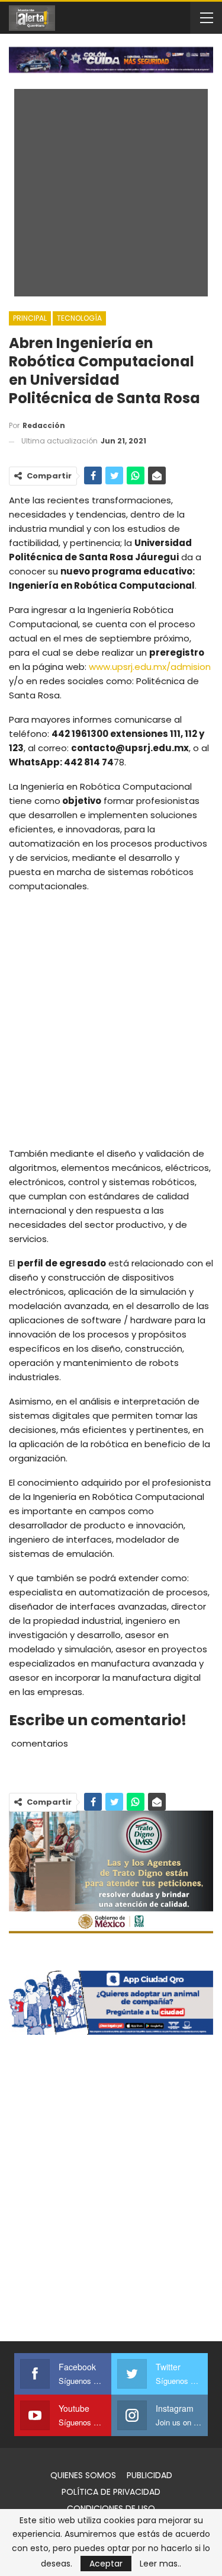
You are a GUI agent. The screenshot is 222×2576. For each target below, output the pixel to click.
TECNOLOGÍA (79, 318)
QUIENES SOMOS (83, 2475)
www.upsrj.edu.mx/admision (150, 667)
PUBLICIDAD (149, 2475)
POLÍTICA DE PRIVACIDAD (111, 2492)
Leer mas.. (160, 2564)
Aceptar (106, 2564)
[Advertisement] (111, 1019)
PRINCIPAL (30, 318)
